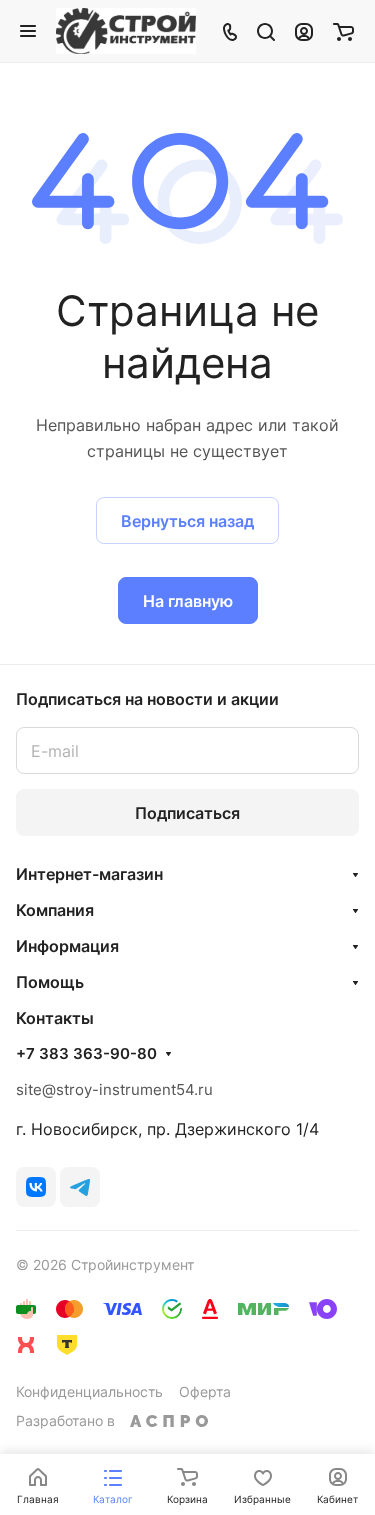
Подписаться (187, 813)
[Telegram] (80, 1187)
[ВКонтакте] (36, 1187)
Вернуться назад (187, 521)
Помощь (50, 982)
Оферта (205, 1391)
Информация (67, 946)
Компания (55, 910)
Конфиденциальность (89, 1391)
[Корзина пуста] (343, 31)
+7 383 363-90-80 (86, 1054)
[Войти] (304, 31)
